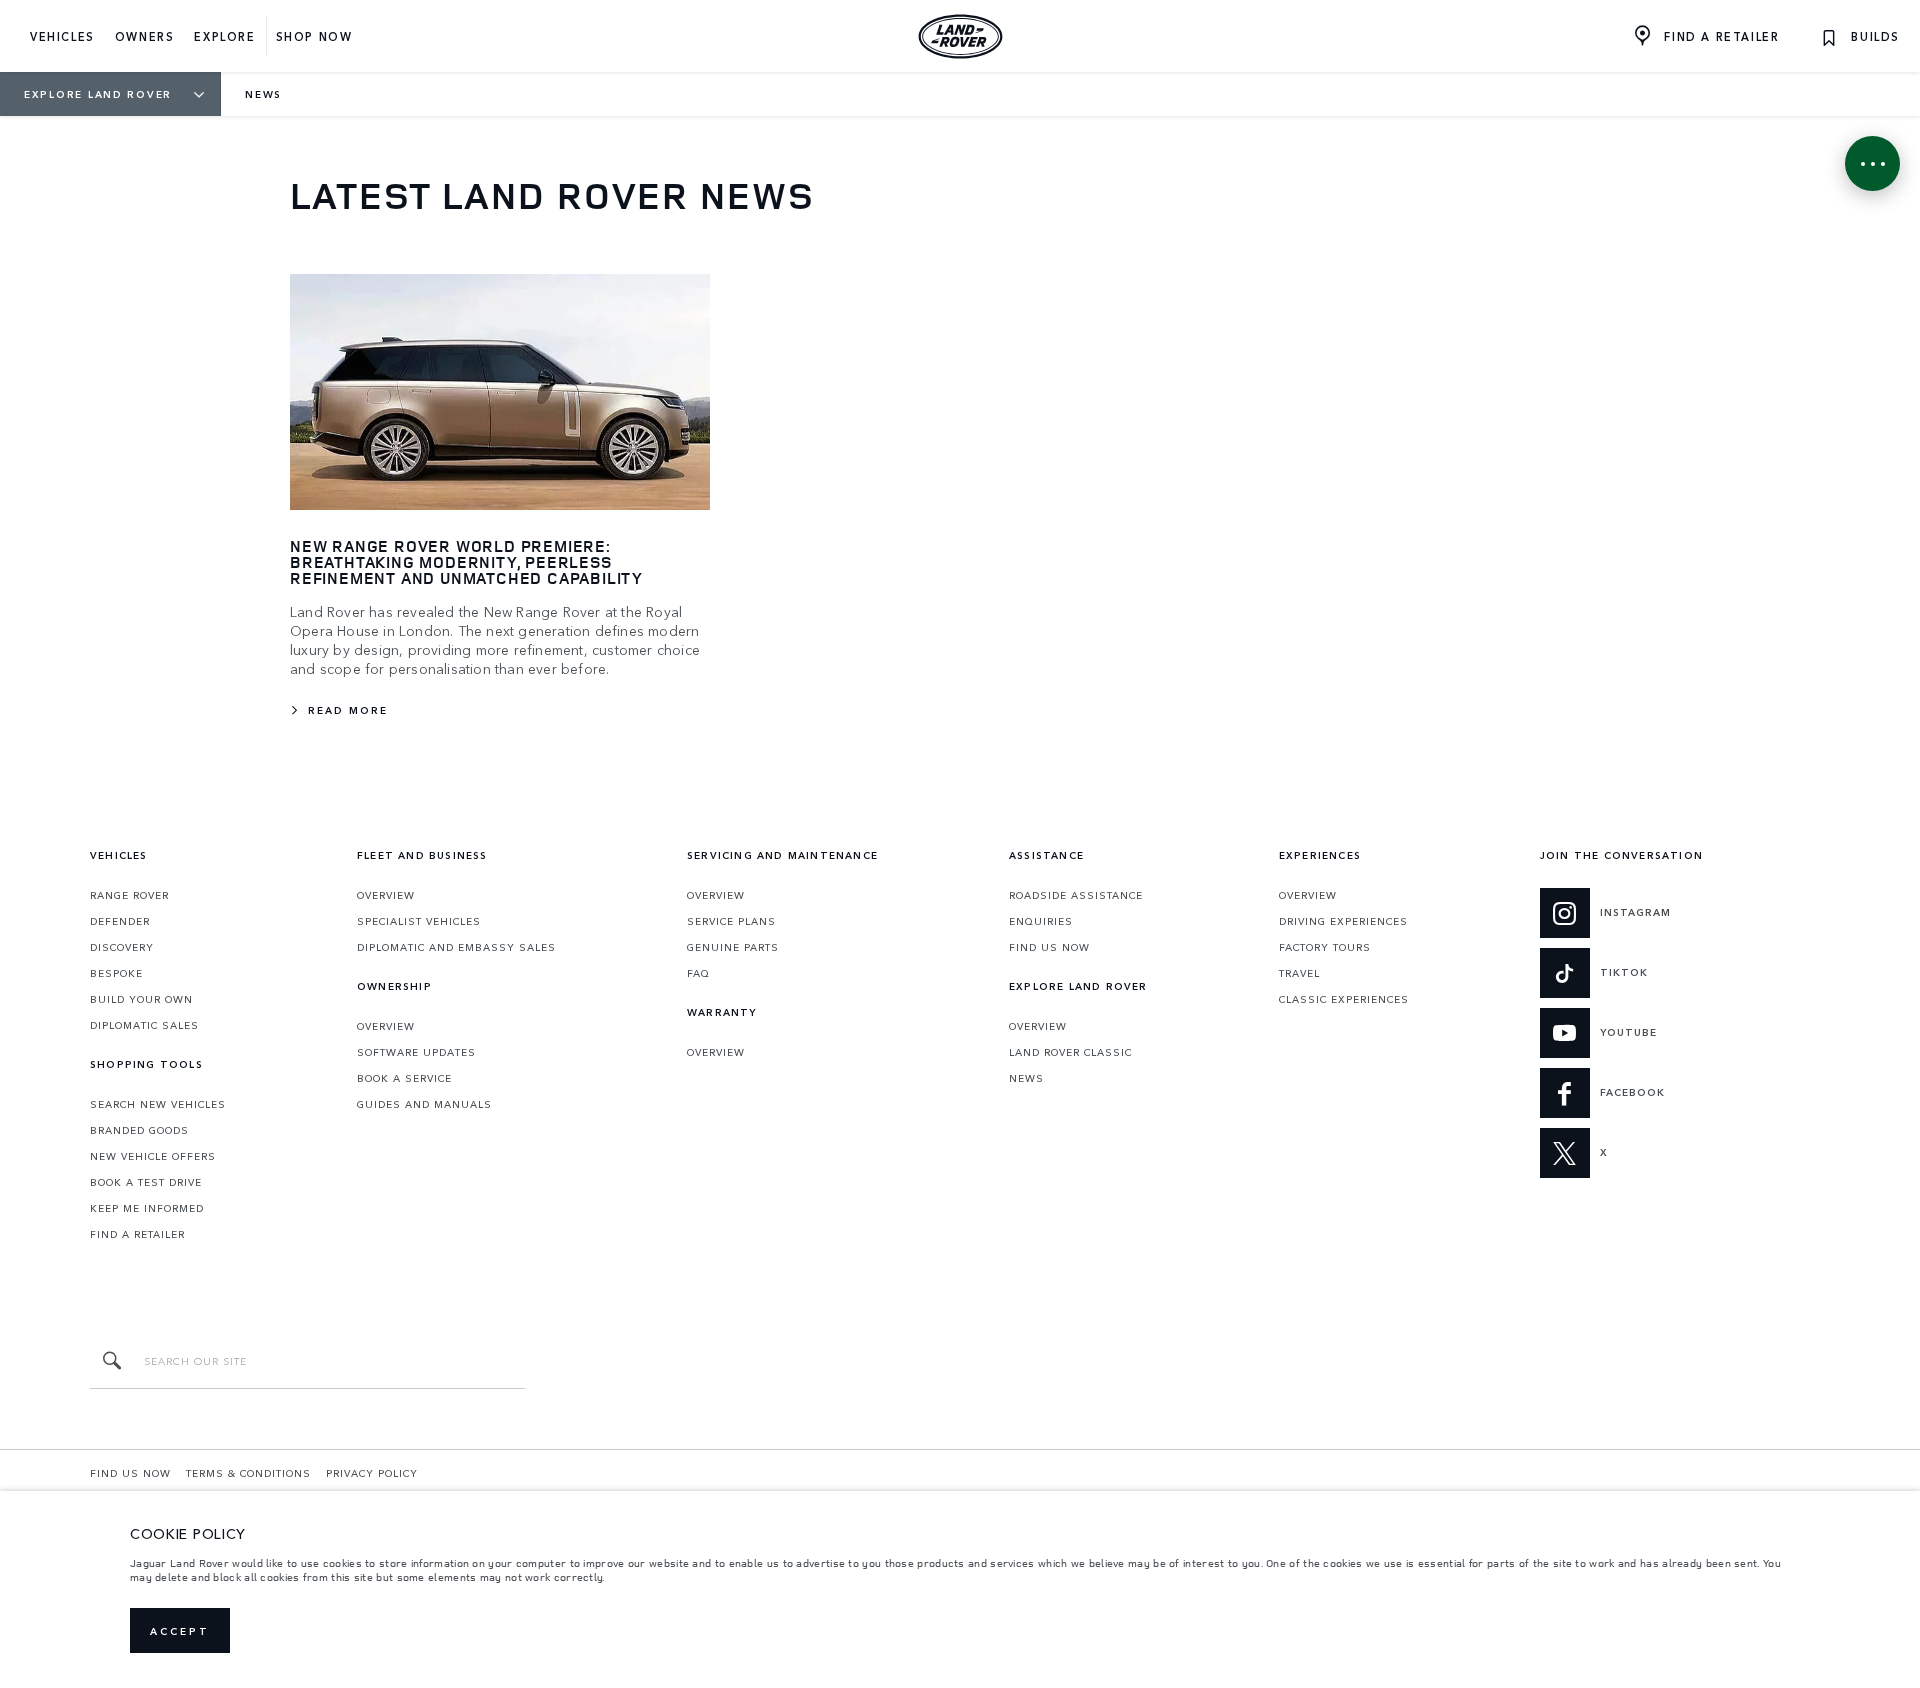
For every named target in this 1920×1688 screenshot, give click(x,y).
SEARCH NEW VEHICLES (158, 1104)
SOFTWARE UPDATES (416, 1052)
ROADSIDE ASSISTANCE (1076, 895)
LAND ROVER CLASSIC (1070, 1052)
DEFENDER (120, 921)
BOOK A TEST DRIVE (146, 1182)
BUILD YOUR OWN (141, 999)
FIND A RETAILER (137, 1234)
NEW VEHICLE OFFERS (153, 1156)
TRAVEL (1299, 973)
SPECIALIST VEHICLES (419, 921)
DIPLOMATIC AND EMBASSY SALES (456, 947)
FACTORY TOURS (1325, 947)
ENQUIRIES (1041, 921)
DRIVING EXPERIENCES (1343, 921)
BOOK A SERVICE (404, 1078)
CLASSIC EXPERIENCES (1344, 999)
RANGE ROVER (129, 895)
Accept (180, 1631)
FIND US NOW (1049, 947)
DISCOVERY (122, 947)
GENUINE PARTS (733, 947)
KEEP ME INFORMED (147, 1208)
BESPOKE (116, 973)
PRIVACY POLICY (372, 1473)
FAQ (698, 973)
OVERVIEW (386, 895)
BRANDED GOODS (139, 1130)
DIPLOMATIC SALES (144, 1025)
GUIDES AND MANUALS (424, 1104)
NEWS (1026, 1078)
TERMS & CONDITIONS (248, 1473)
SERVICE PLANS (731, 921)
